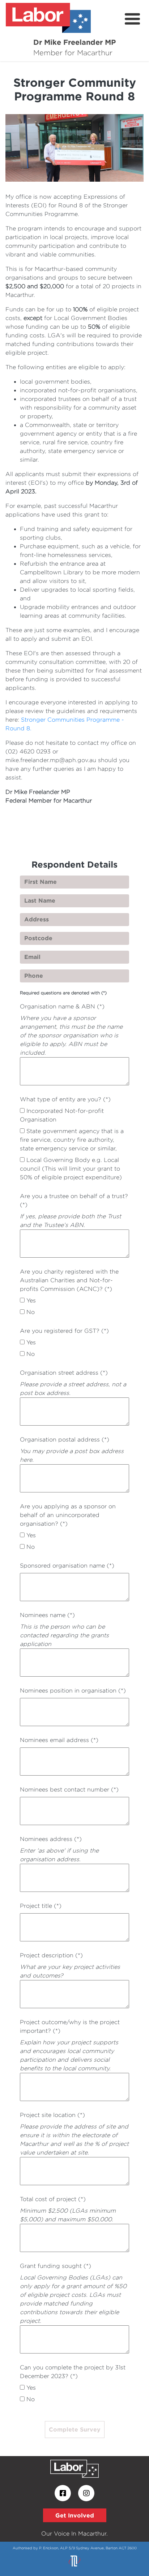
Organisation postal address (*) (65, 1440)
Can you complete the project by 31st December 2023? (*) (73, 2372)
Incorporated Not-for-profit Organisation (62, 1115)
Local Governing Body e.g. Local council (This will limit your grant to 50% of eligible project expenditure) (71, 1169)
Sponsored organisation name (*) (67, 1566)
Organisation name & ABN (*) (62, 1006)
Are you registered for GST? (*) (64, 1331)
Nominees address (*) (51, 1839)
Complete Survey (75, 2429)
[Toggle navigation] (132, 19)
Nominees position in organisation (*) (73, 1691)
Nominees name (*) (47, 1615)
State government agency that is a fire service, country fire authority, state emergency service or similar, (72, 1140)
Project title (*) (41, 1906)
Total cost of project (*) (53, 2199)
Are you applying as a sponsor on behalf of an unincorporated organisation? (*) (68, 1515)
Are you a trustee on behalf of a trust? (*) (74, 1200)
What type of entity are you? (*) (65, 1099)
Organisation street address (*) (64, 1373)
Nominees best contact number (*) (69, 1790)
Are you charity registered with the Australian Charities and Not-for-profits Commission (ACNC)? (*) (69, 1280)
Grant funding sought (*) (56, 2266)
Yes (31, 1300)
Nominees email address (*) (59, 1740)
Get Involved (75, 2515)
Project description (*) (51, 1955)
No (31, 1312)
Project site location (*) (52, 2115)
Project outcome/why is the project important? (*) (70, 2026)
